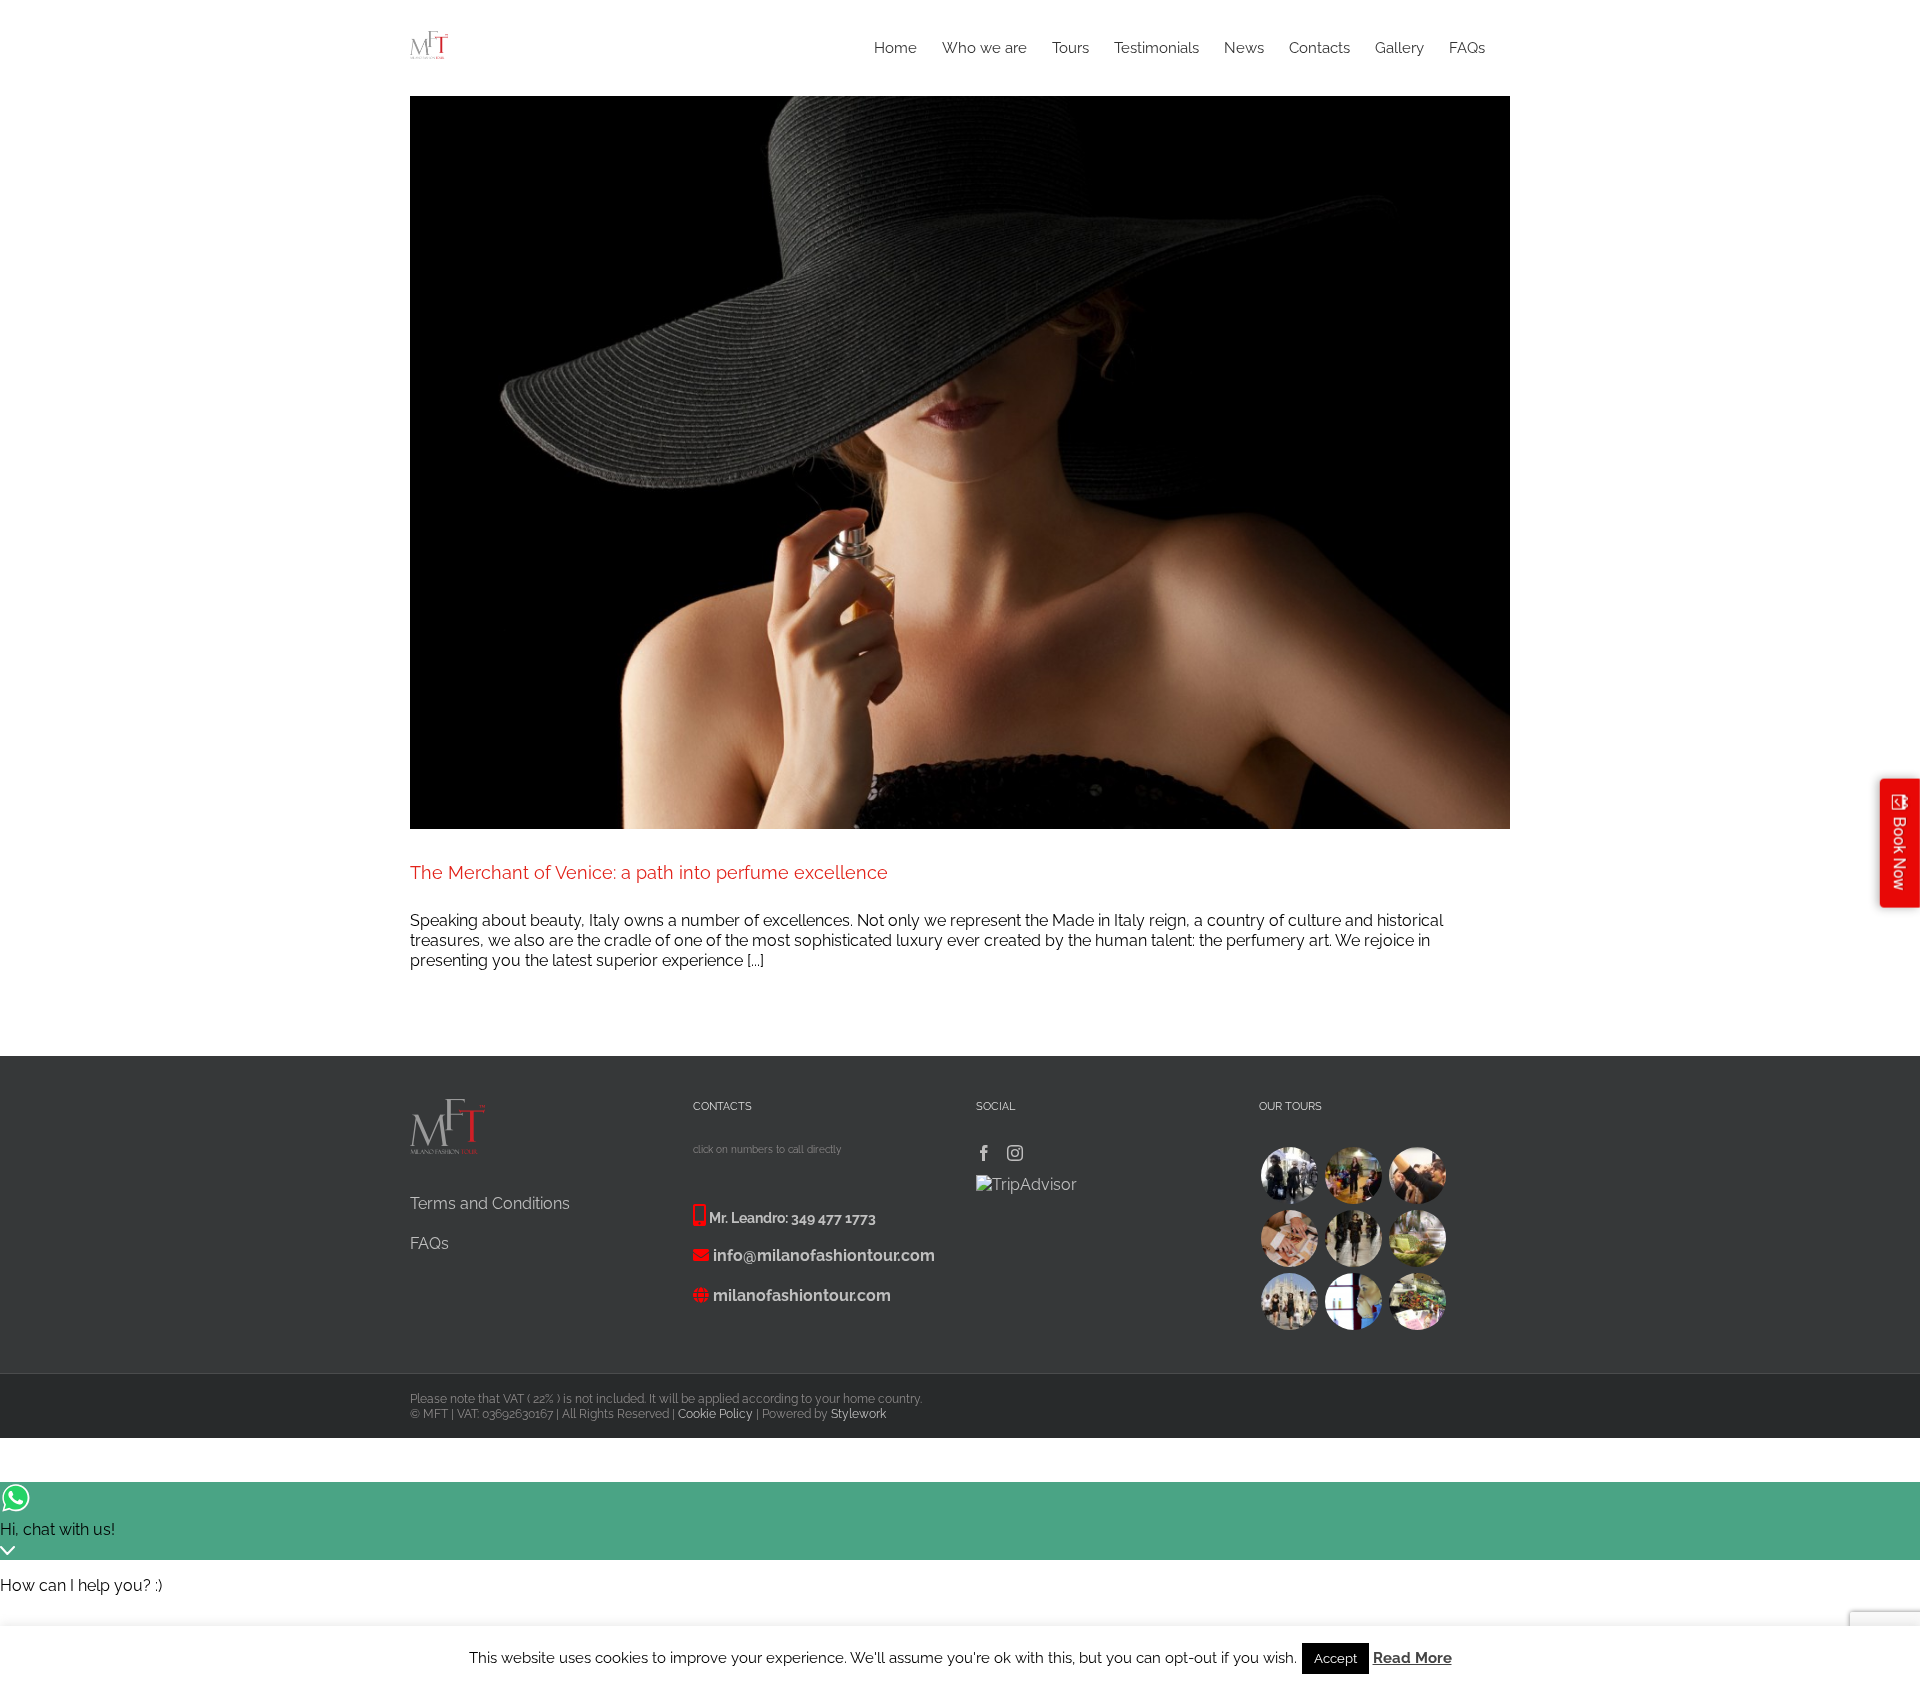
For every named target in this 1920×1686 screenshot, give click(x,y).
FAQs (429, 1243)
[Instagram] (1015, 1153)
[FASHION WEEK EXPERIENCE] (1289, 1175)
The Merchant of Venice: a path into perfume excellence (649, 872)
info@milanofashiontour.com (824, 1255)
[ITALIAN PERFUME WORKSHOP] (1353, 1301)
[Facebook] (984, 1153)
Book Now (1900, 853)
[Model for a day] (1353, 1238)
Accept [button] (1335, 1658)
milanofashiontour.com (802, 1295)
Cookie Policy (715, 1414)
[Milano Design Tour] (1417, 1238)
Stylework (858, 1414)
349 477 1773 (833, 1218)
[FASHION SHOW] (1353, 1175)
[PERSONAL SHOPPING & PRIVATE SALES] (1289, 1301)
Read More (1412, 1658)
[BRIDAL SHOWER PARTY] (1417, 1175)
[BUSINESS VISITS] (1289, 1238)
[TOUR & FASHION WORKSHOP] (1417, 1301)
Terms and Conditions (490, 1203)
